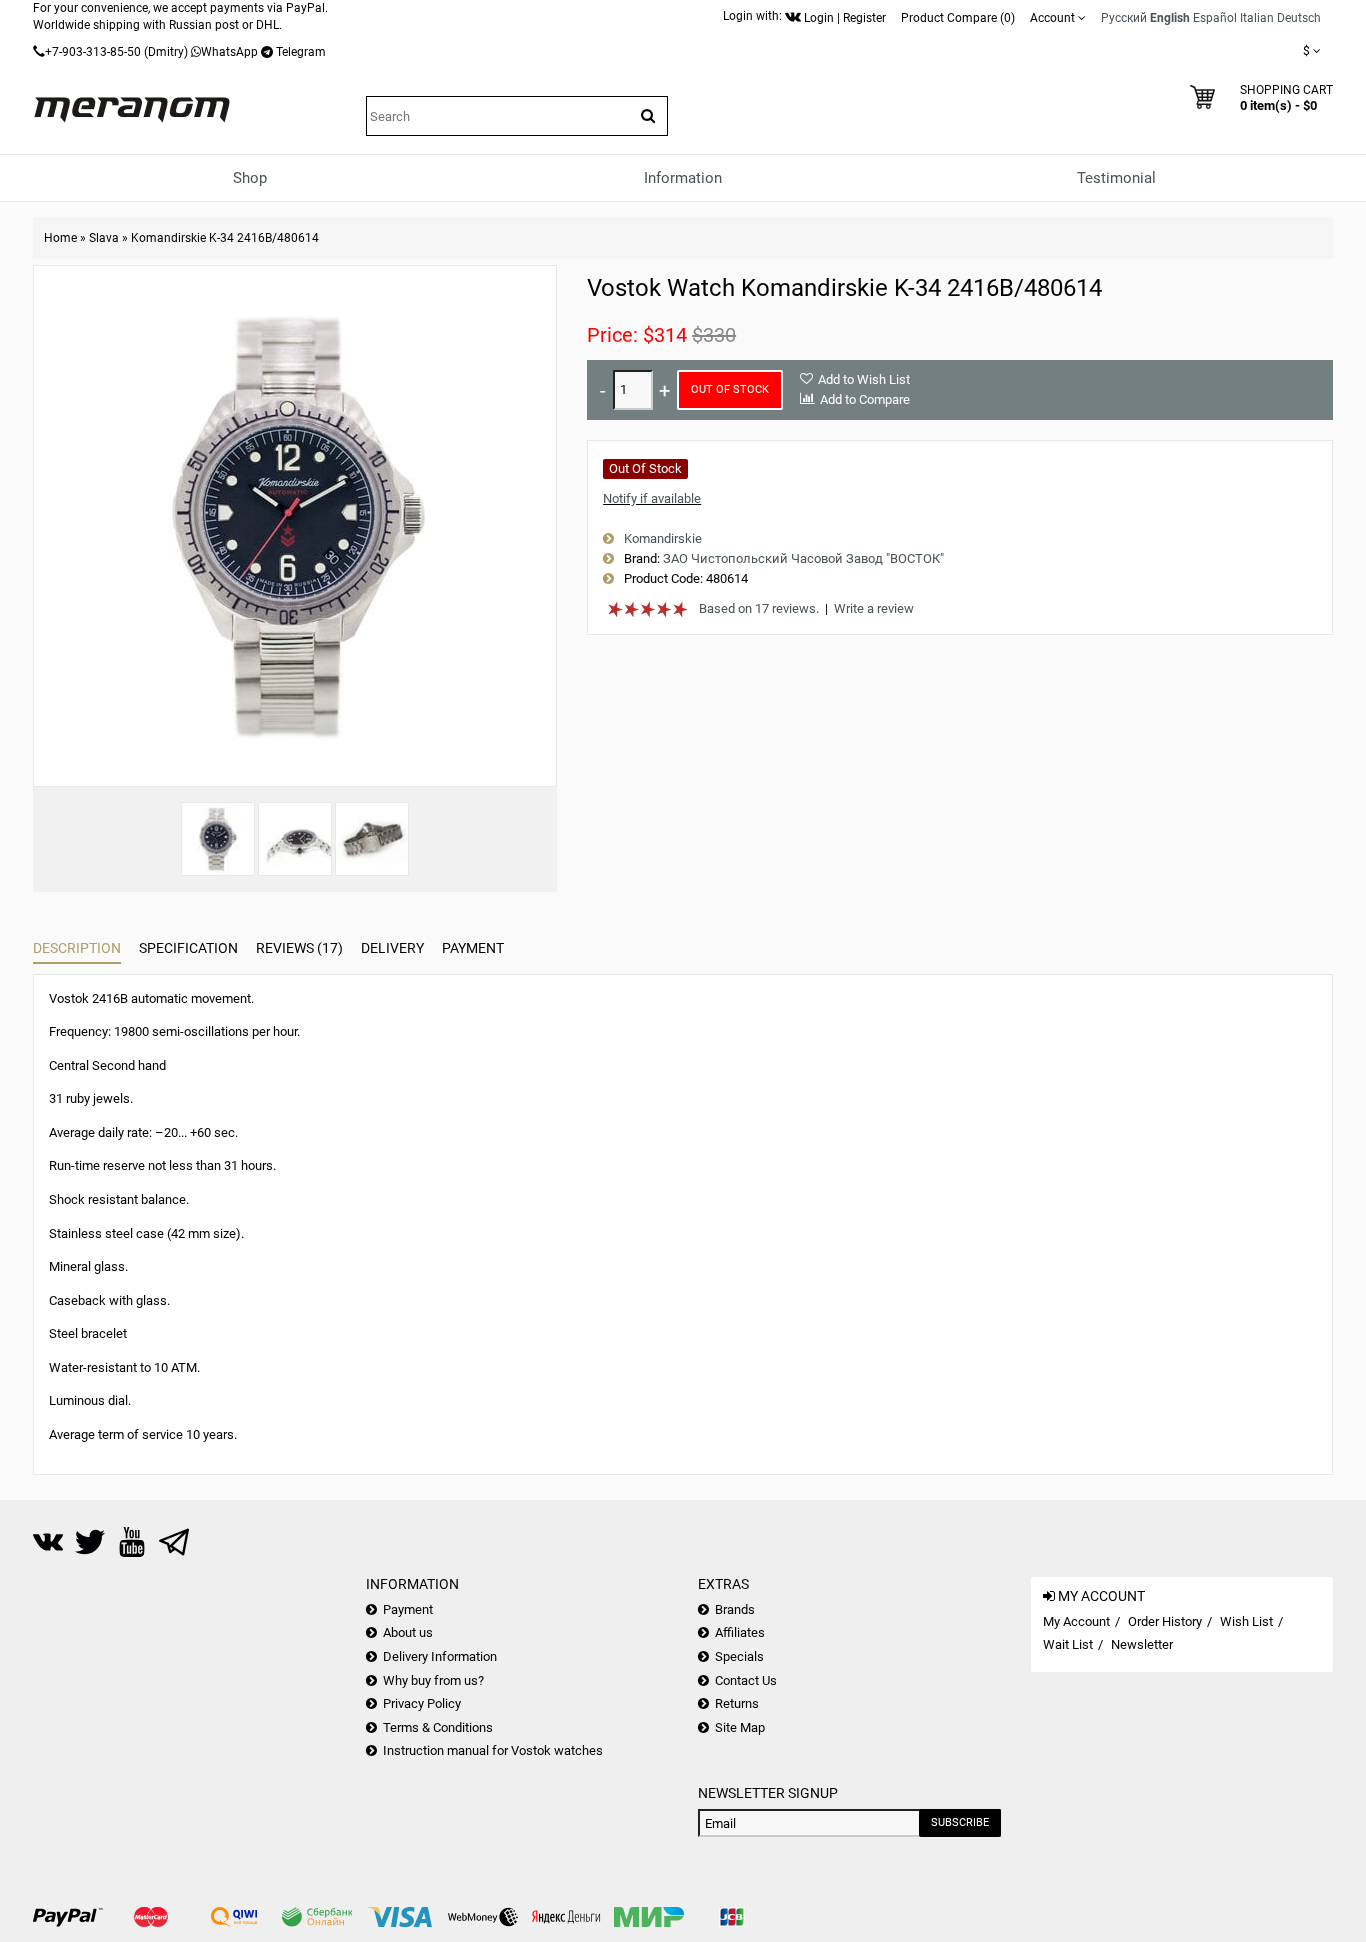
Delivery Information (440, 1656)
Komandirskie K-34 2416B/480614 (225, 238)
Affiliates (740, 1632)
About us (408, 1632)
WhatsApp (229, 52)
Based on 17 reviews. (759, 608)
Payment (473, 948)
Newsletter (1142, 1644)
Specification (188, 948)
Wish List (1246, 1621)
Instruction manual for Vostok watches (493, 1750)
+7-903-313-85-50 (93, 52)
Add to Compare (865, 399)
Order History (1165, 1621)
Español (1215, 18)
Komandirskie (663, 538)
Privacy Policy (422, 1703)
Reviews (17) (299, 948)
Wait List (1068, 1644)
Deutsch (1299, 18)
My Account (1076, 1621)
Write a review (874, 608)
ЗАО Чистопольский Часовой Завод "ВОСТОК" (803, 558)
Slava (104, 238)
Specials (739, 1656)
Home (60, 238)
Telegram (301, 52)
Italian (1257, 18)
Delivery (392, 948)
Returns (737, 1703)
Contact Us (746, 1680)
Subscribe (960, 1822)
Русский (1124, 18)
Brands (735, 1609)
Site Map (740, 1727)
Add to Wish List (864, 379)
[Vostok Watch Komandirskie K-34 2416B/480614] (218, 839)
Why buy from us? (433, 1680)
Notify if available (652, 498)
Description (77, 948)
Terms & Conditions (438, 1727)
